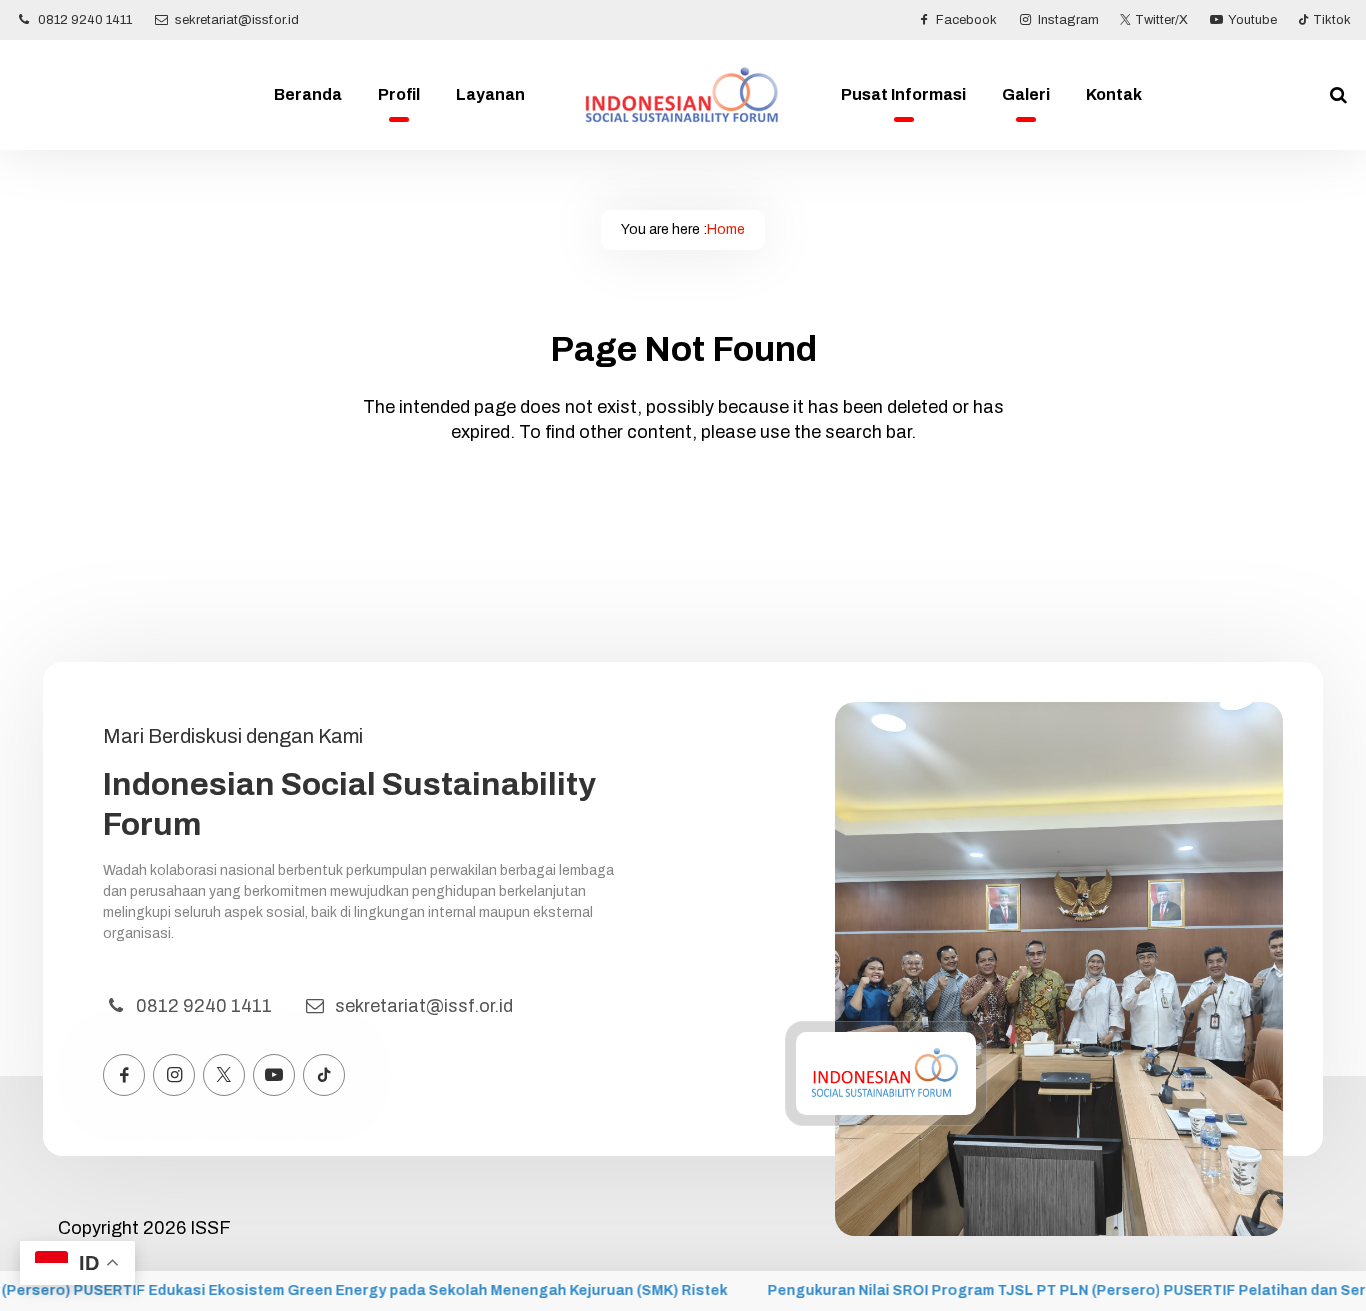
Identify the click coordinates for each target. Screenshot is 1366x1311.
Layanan (490, 94)
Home (726, 229)
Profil (399, 94)
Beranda (308, 94)
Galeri (1026, 94)
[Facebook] (124, 1075)
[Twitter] (224, 1075)
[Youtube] (274, 1075)
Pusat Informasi (903, 94)
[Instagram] (174, 1075)
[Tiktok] (324, 1075)
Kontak (1114, 94)
